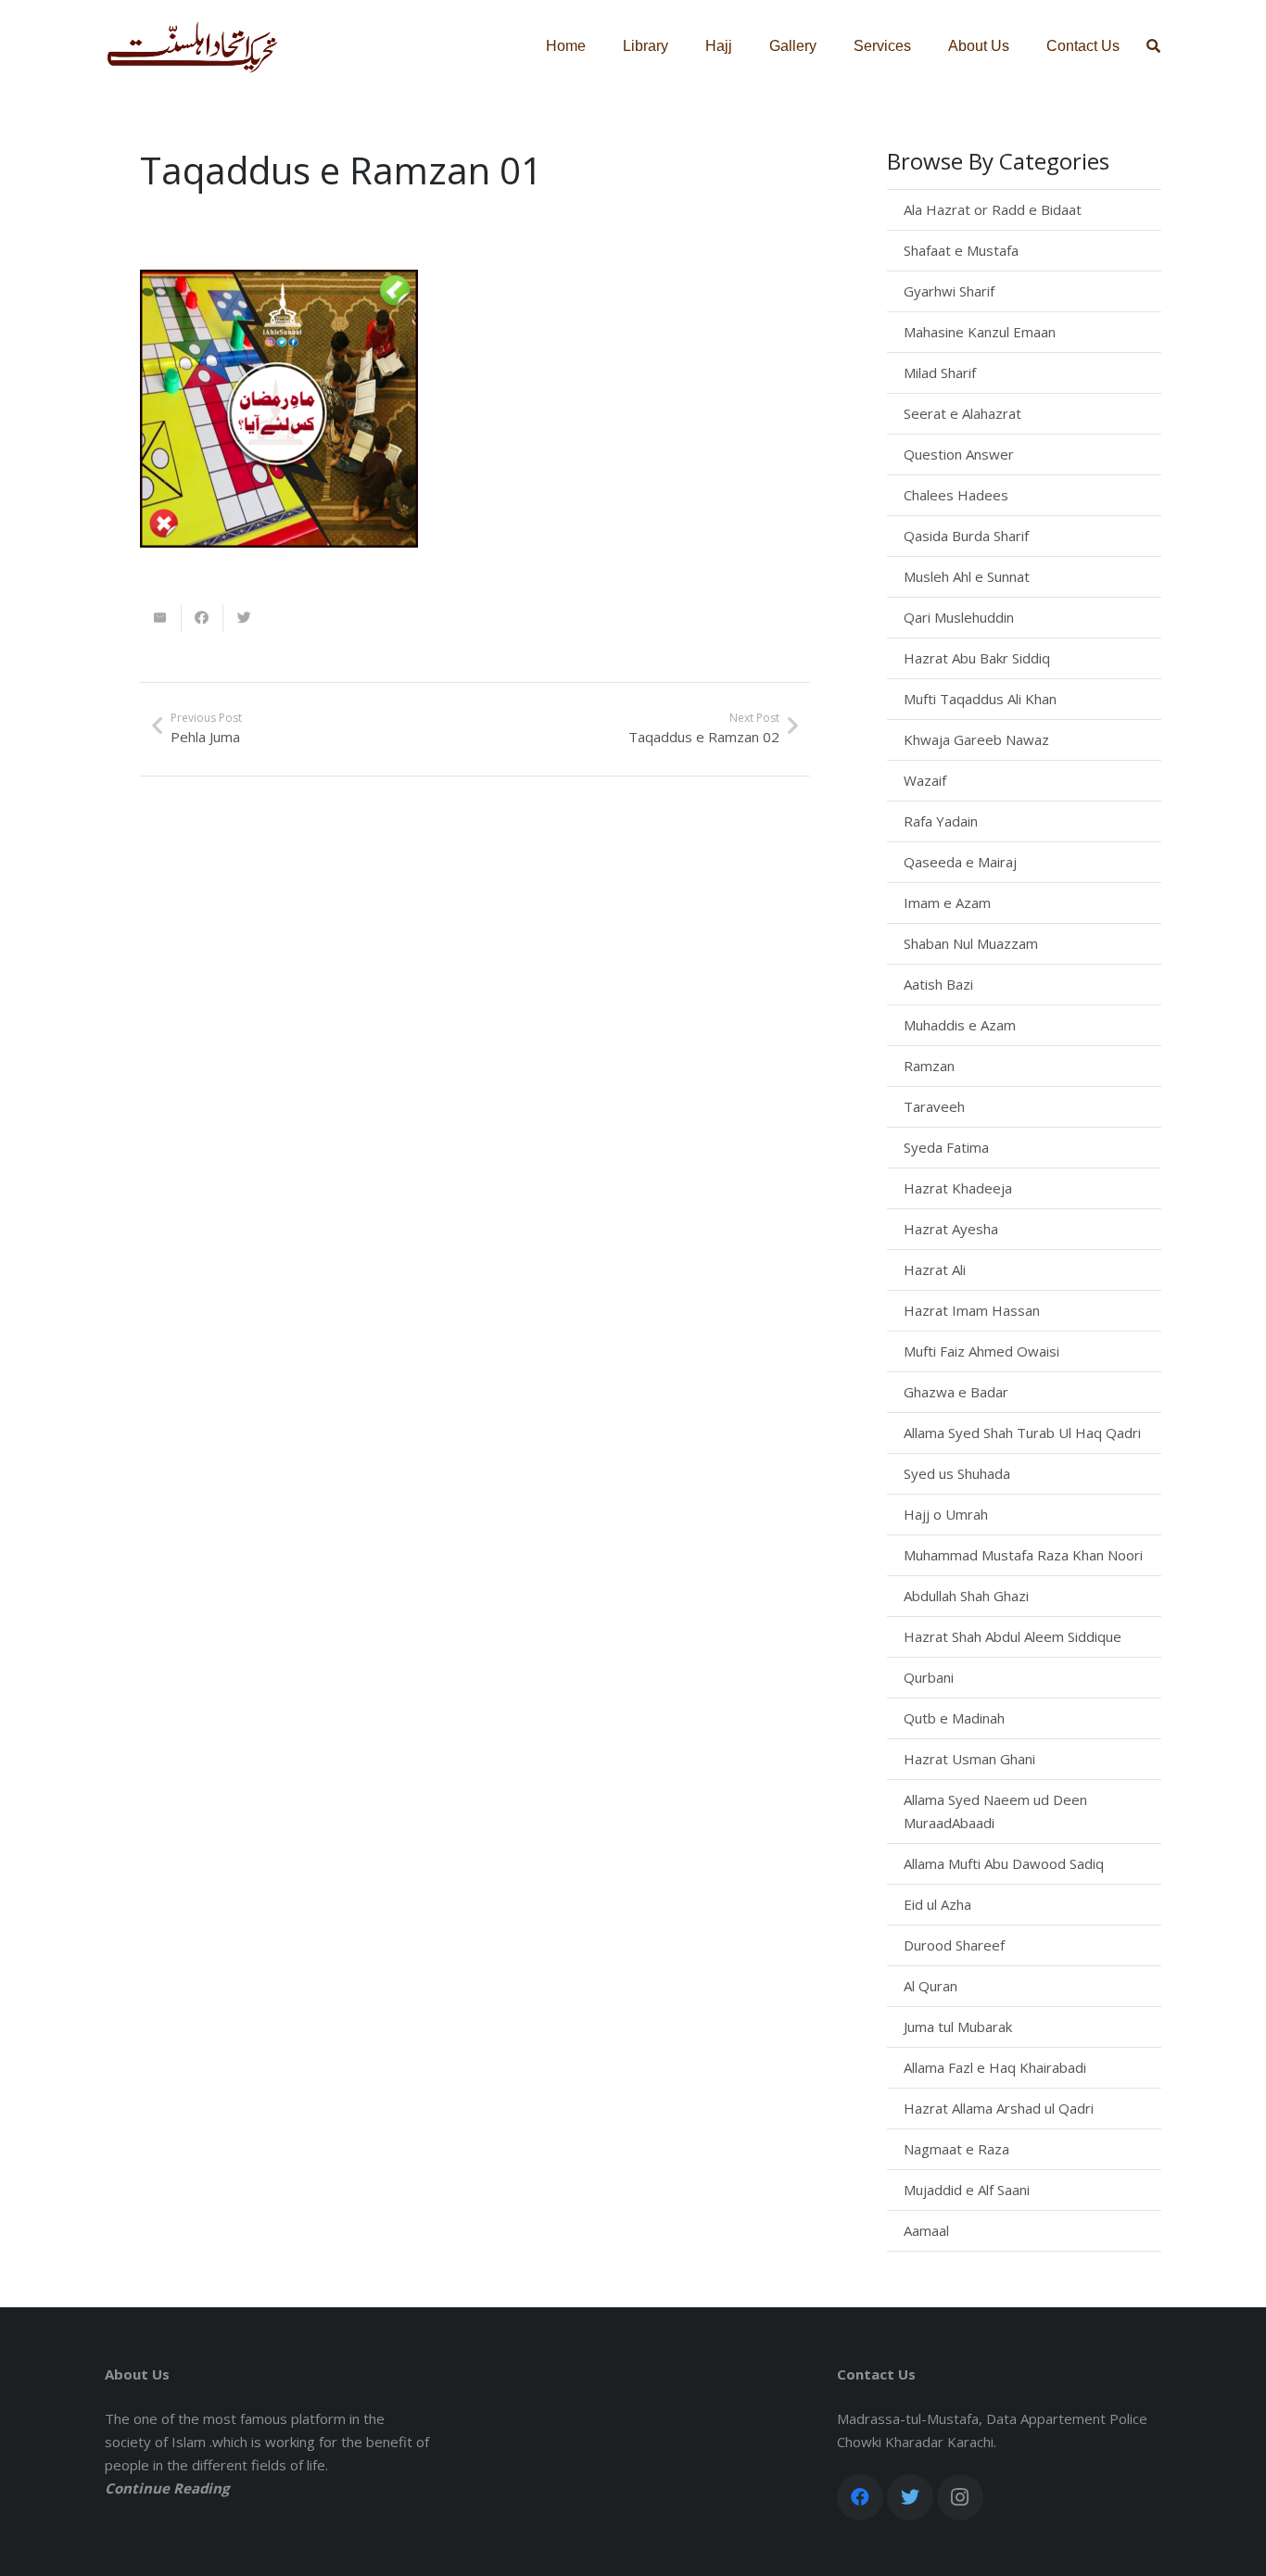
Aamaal (926, 2230)
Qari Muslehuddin (959, 617)
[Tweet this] (244, 618)
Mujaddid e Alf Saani (967, 2190)
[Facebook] (860, 2497)
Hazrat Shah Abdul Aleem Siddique (1013, 1636)
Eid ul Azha (937, 1904)
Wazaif (925, 780)
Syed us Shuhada (957, 1473)
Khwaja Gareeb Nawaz (976, 739)
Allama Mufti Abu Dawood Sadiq (1004, 1863)
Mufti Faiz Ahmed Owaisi (981, 1351)
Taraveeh (934, 1106)
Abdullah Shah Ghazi (966, 1596)
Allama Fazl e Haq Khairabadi (995, 2067)
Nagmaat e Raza (956, 2149)
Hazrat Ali (935, 1269)
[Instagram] (960, 2497)
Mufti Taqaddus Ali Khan (980, 699)
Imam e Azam (947, 903)
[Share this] (203, 618)
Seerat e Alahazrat (962, 413)
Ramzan (929, 1066)
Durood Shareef (954, 1945)
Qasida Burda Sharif (966, 536)
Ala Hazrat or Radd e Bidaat (993, 209)
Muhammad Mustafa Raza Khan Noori (1023, 1555)
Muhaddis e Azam (960, 1025)
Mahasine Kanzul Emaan (980, 332)
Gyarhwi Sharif (949, 291)
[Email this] (161, 618)
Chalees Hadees (956, 495)
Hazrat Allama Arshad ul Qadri (999, 2108)
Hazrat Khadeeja (958, 1188)
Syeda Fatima (946, 1147)
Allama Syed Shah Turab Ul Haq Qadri (1022, 1433)
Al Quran (931, 1986)
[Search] (1153, 46)
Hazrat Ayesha (951, 1229)
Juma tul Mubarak (958, 2027)
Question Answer (959, 454)
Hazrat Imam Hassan (972, 1310)
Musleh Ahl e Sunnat (967, 576)
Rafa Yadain (941, 821)
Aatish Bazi (938, 984)
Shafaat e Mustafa (961, 250)
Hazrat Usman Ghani (969, 1759)
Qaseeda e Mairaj (960, 862)
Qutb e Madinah (954, 1718)
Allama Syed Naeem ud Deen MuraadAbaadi (995, 1811)
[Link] (192, 46)
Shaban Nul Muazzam (971, 943)
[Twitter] (910, 2497)
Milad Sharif (940, 373)
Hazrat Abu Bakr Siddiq (977, 658)
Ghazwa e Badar (956, 1392)
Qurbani (929, 1677)
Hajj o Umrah (946, 1514)
